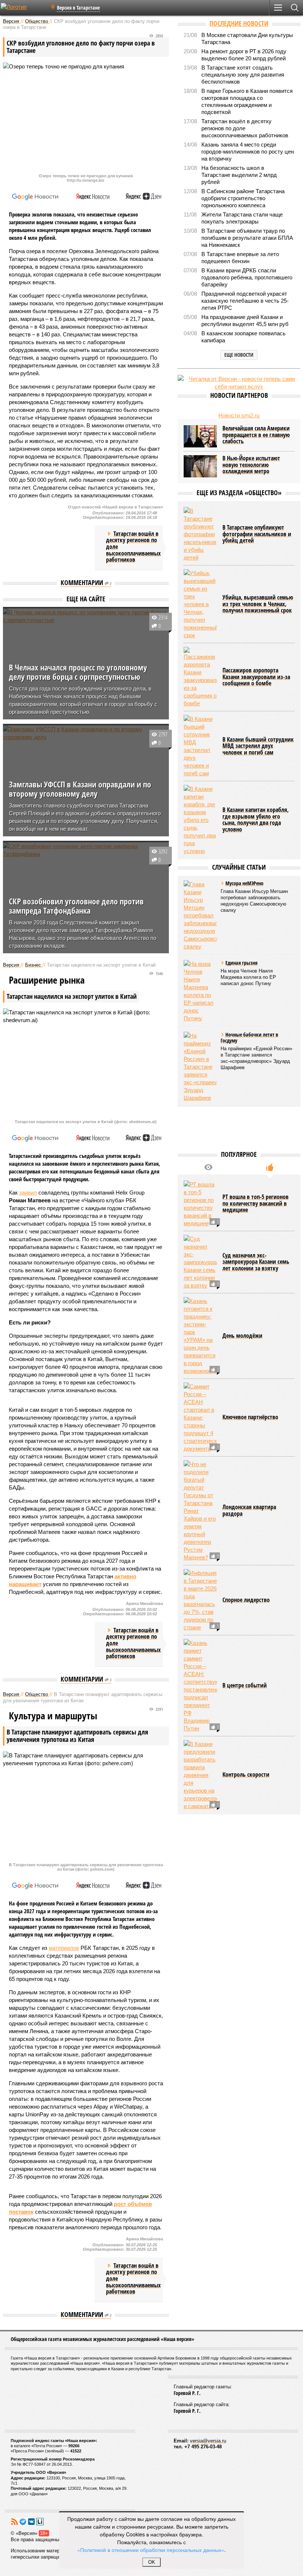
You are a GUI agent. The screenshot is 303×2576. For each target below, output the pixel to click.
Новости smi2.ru (239, 415)
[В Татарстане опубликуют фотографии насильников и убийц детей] (200, 534)
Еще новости (239, 355)
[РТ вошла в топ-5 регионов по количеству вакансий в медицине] (200, 1204)
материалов (64, 1948)
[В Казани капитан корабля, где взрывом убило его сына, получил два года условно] (200, 820)
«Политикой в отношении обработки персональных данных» (151, 2550)
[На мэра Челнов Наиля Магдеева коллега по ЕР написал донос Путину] (200, 991)
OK (152, 2562)
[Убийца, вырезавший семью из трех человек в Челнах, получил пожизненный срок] (200, 604)
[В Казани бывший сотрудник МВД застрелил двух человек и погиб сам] (200, 746)
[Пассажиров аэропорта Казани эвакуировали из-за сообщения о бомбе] (200, 677)
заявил (28, 1193)
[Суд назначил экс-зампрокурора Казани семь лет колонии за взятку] (200, 1262)
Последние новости (239, 23)
